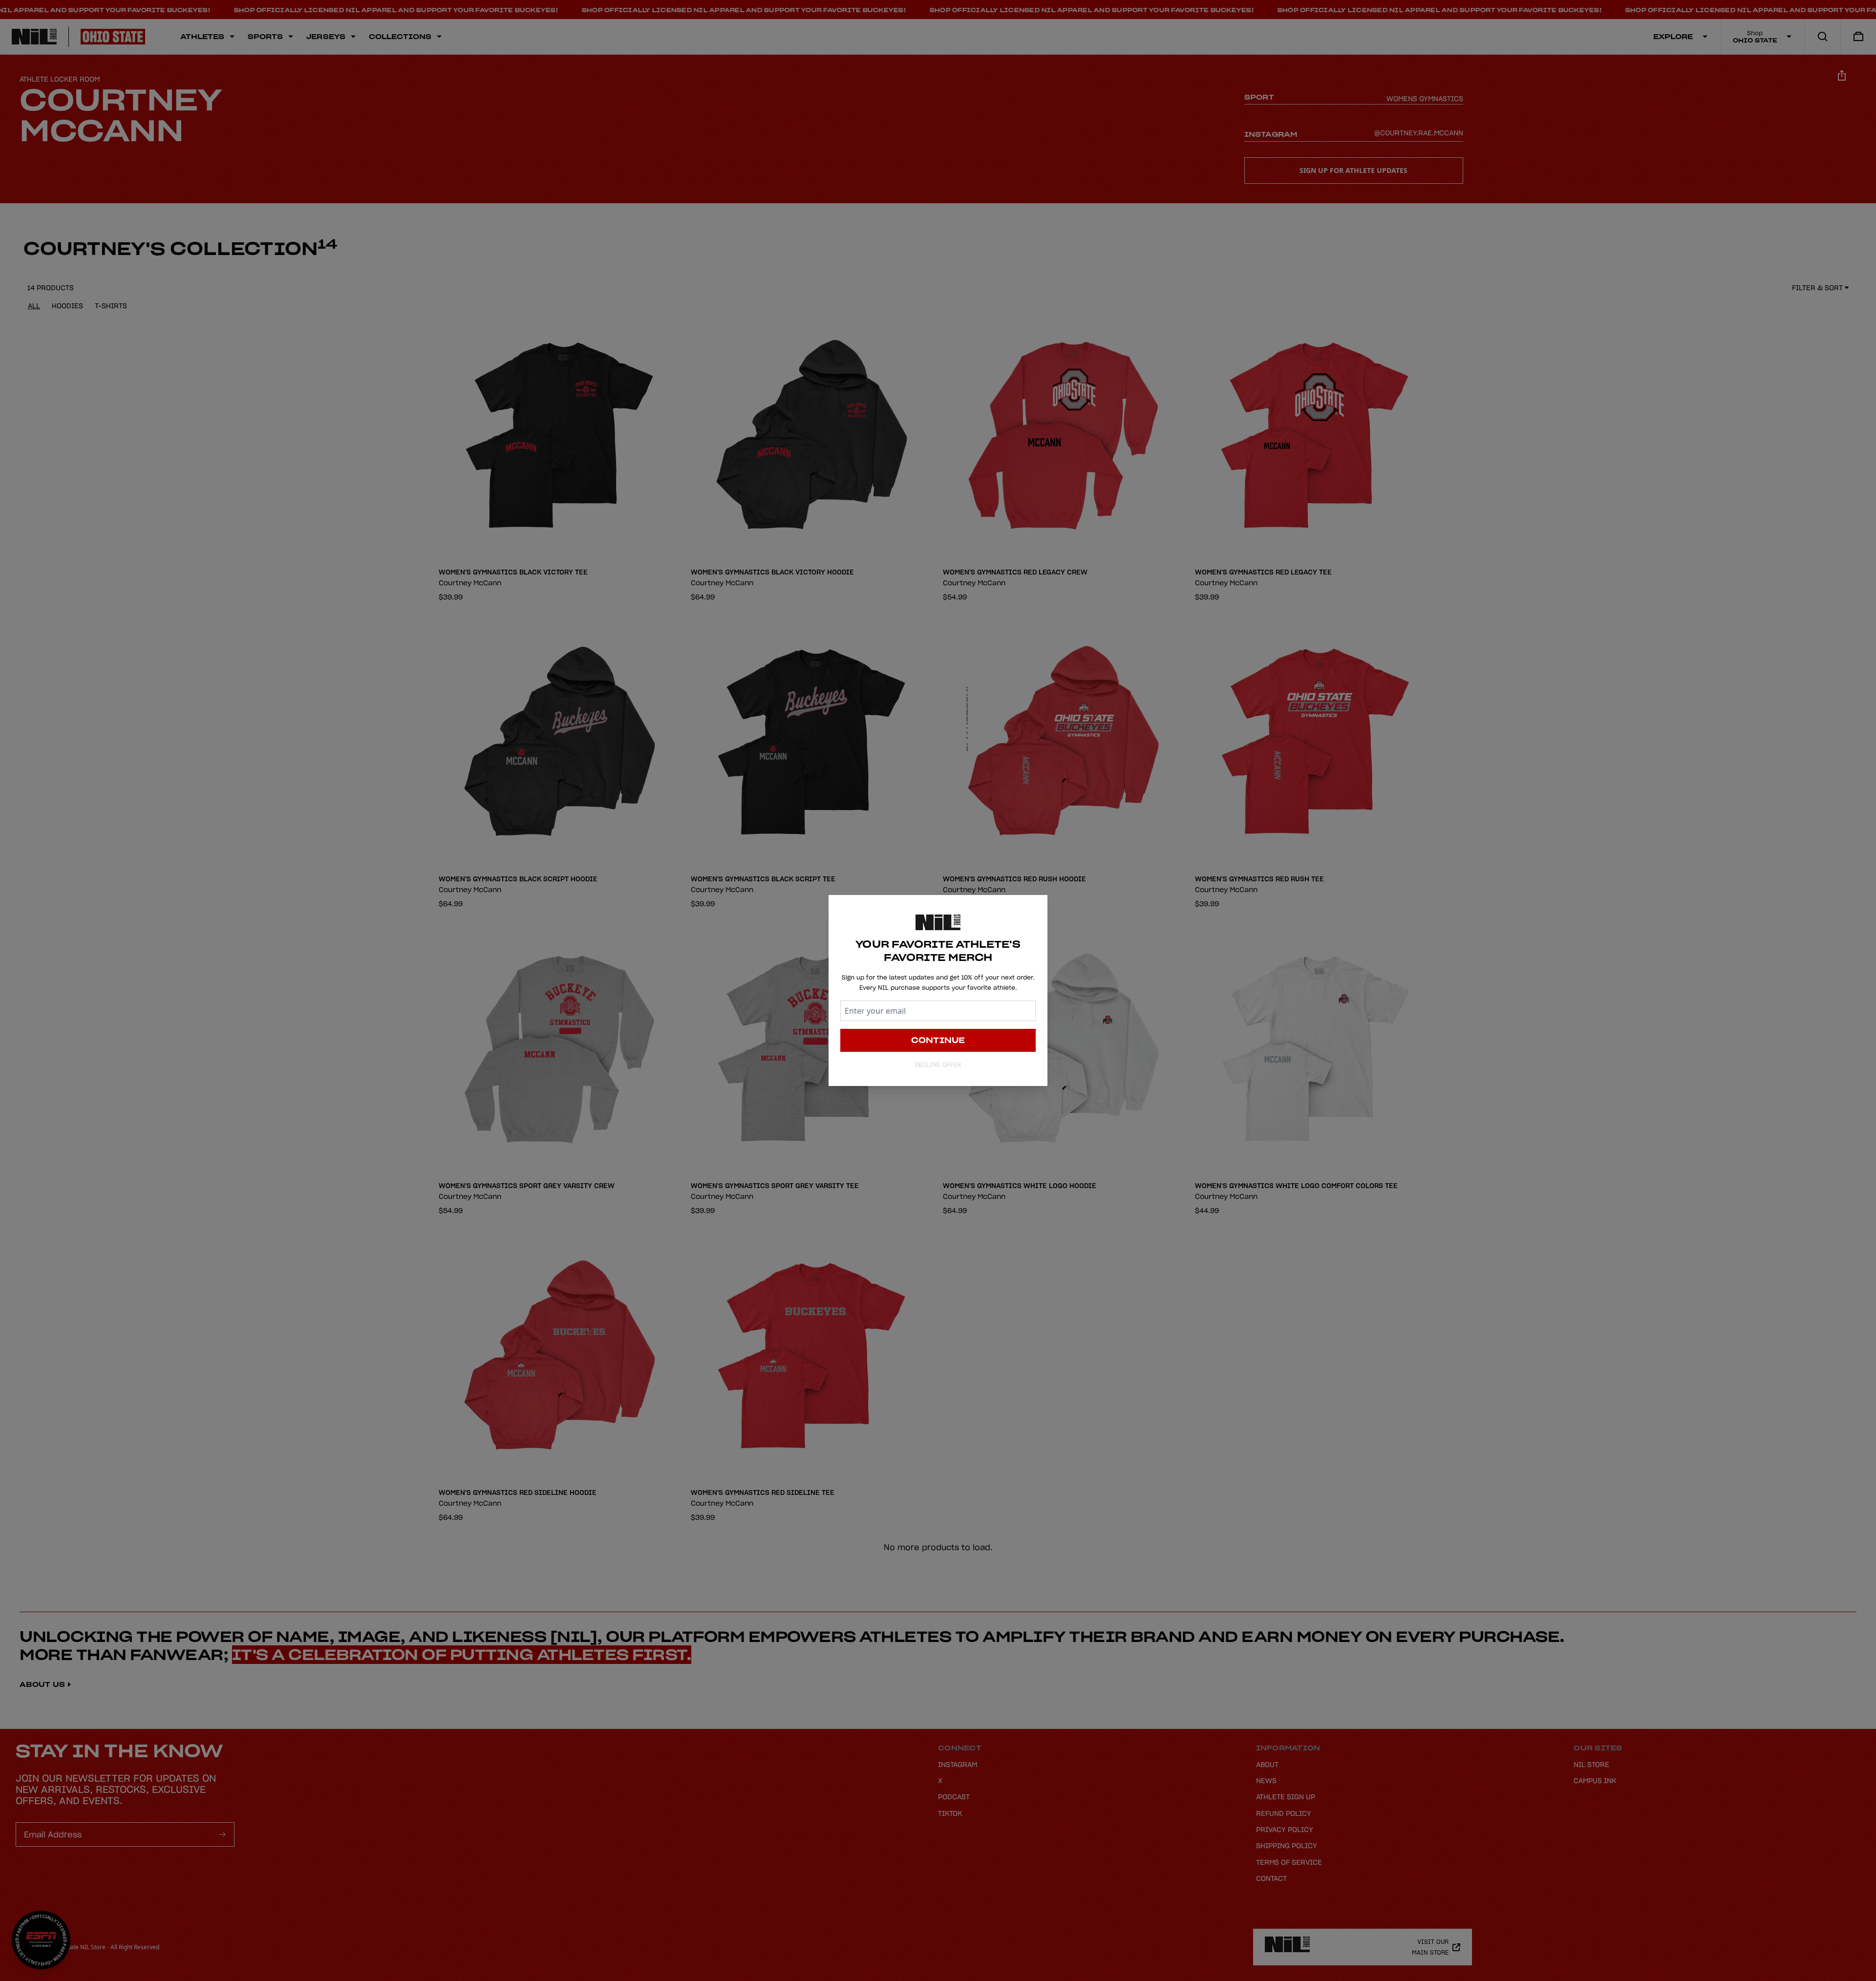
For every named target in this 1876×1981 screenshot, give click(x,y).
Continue (938, 1040)
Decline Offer (938, 1065)
